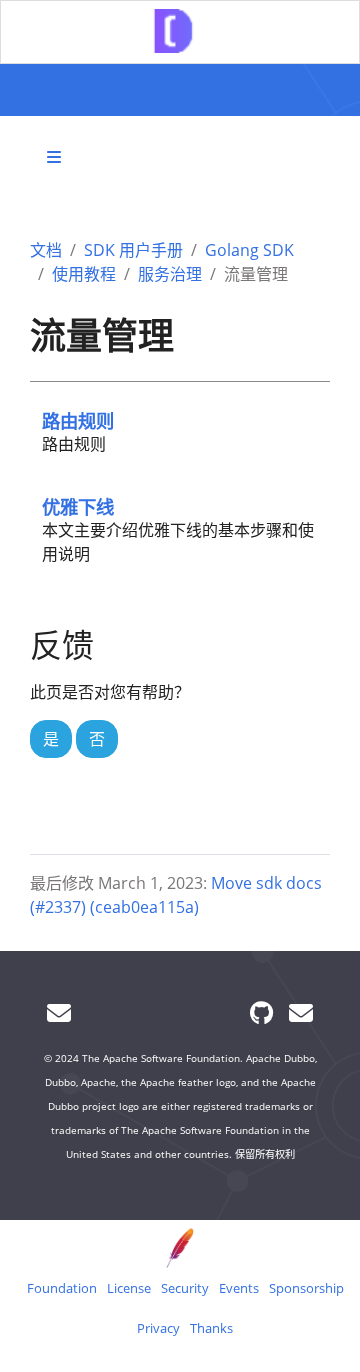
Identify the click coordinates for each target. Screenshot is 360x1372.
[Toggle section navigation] (54, 157)
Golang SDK (249, 250)
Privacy (158, 1328)
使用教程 (84, 274)
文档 (46, 250)
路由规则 (78, 420)
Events (239, 1288)
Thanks (211, 1328)
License (129, 1288)
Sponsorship (306, 1288)
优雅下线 (78, 506)
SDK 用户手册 (133, 250)
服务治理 (170, 274)
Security (185, 1288)
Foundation (62, 1288)
